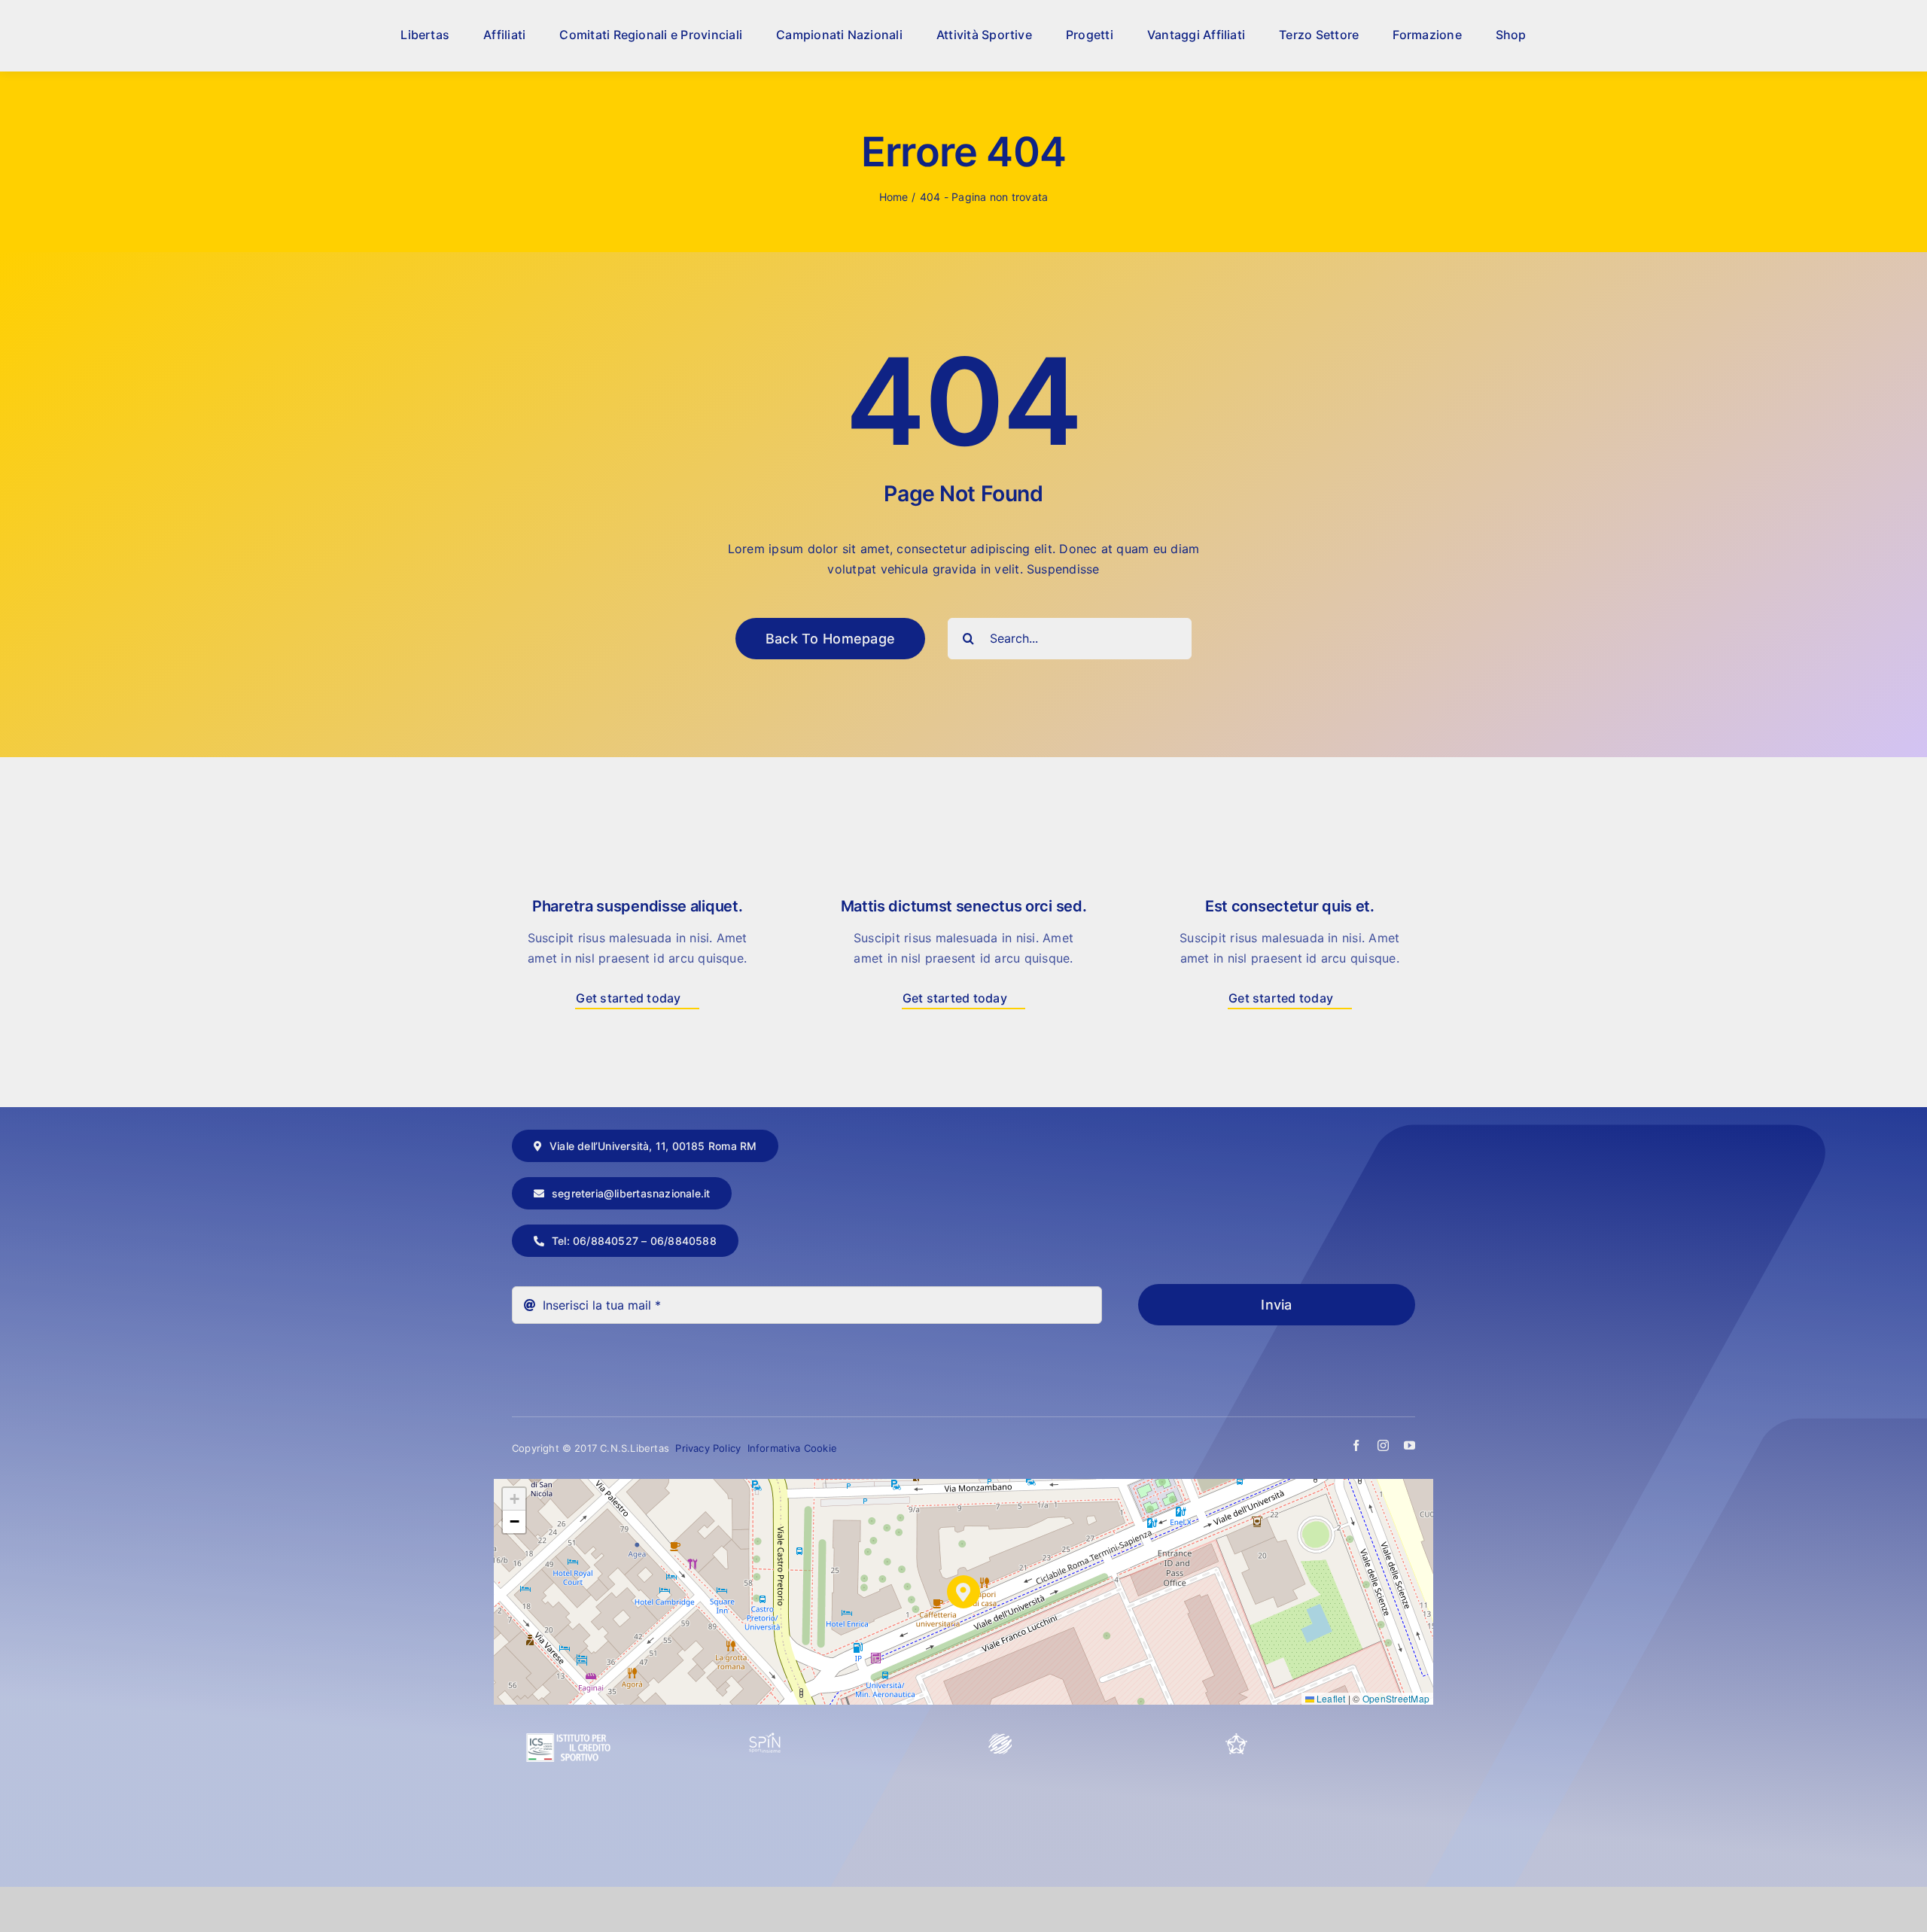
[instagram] (1383, 1445)
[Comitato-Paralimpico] (1000, 1739)
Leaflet (1330, 1698)
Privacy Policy (709, 1448)
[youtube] (1409, 1445)
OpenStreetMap (1396, 1698)
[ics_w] (568, 1697)
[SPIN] (766, 1739)
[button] (963, 1592)
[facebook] (1356, 1445)
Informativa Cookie (793, 1448)
